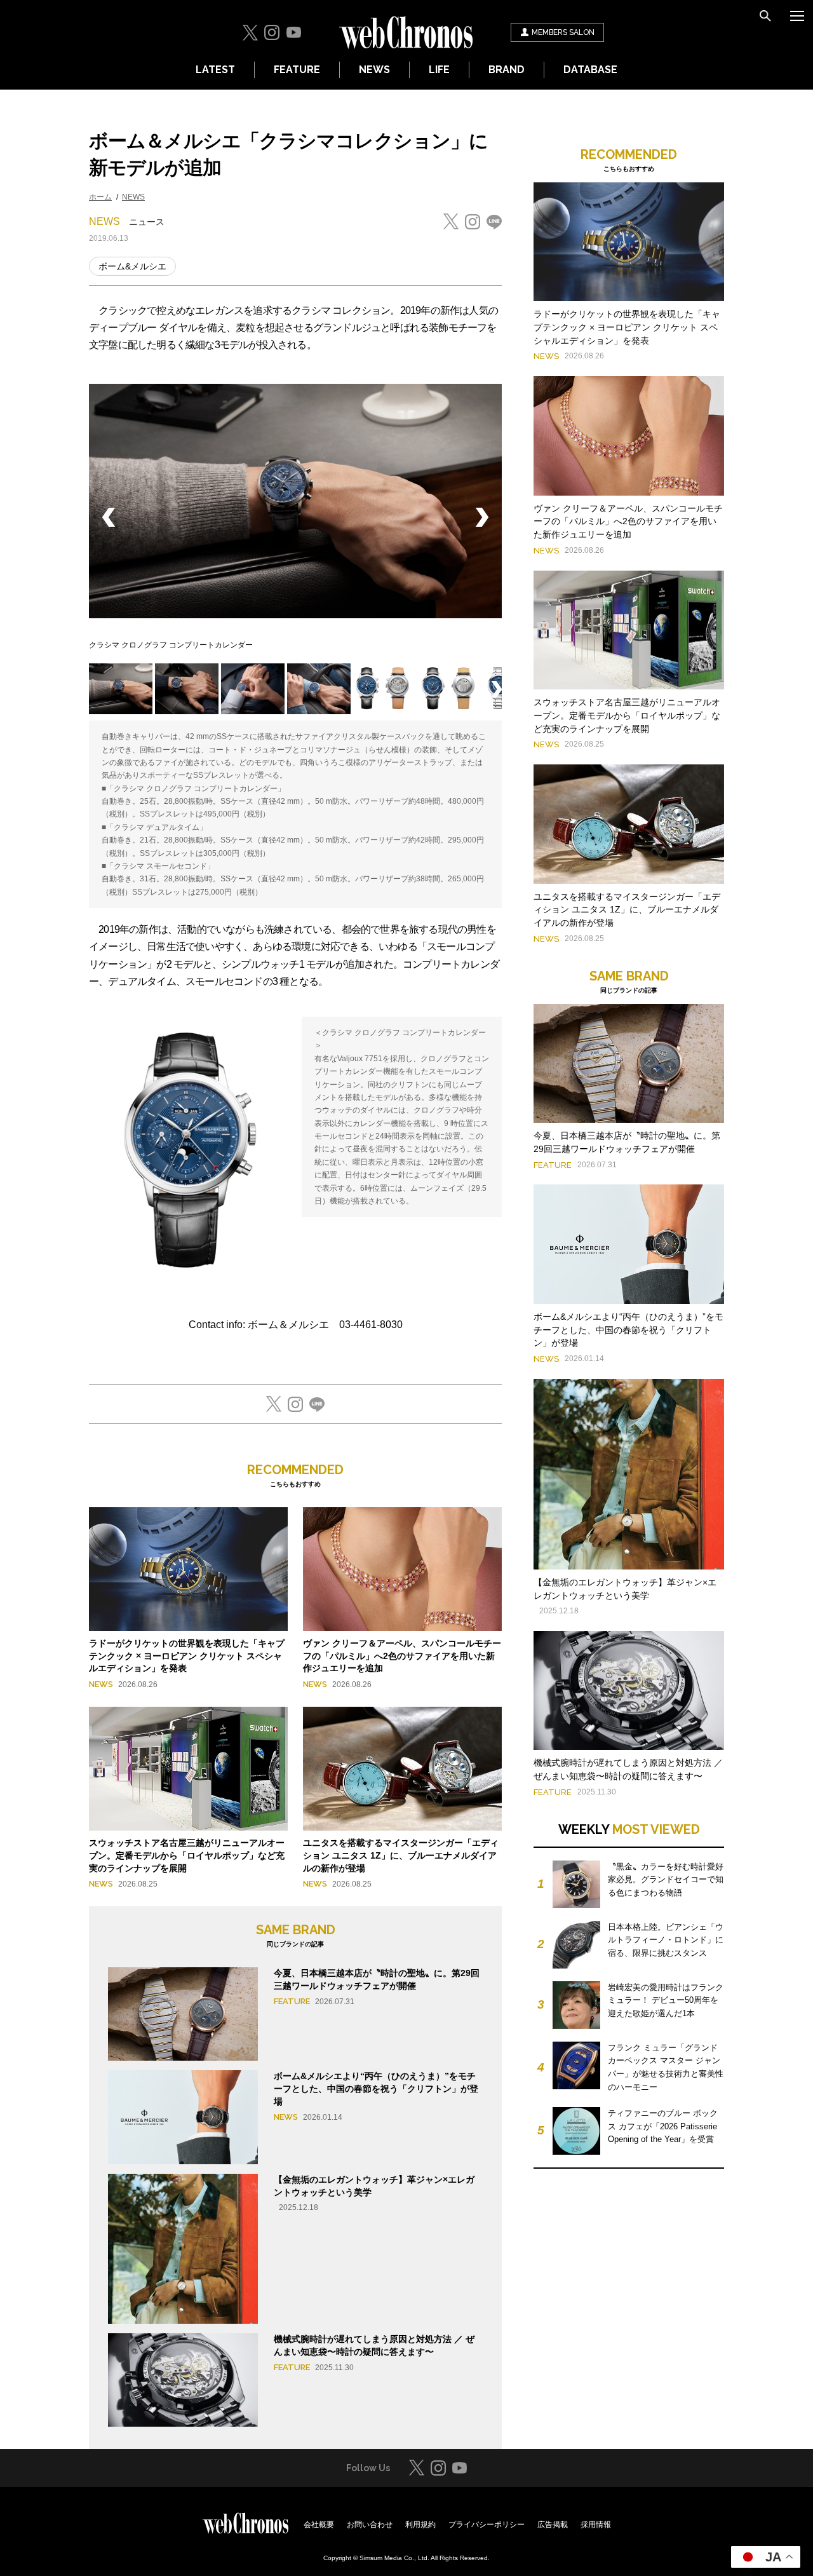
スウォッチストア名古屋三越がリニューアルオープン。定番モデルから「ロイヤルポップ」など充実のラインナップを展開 (187, 1855)
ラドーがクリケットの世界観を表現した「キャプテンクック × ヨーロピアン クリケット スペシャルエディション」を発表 (187, 1656)
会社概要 (319, 2525)
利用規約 (420, 2525)
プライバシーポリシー (487, 2525)
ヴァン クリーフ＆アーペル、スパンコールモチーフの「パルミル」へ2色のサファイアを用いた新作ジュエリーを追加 (402, 1656)
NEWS (374, 70)
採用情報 (596, 2525)
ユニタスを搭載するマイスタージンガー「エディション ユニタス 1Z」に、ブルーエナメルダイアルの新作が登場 (401, 1855)
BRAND (507, 70)
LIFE (439, 70)
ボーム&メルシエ (132, 266)
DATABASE (590, 70)
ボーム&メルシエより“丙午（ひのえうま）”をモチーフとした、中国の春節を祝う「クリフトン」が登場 (376, 2088)
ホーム (100, 197)
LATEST (215, 70)
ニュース (147, 222)
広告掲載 (553, 2525)
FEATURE (297, 70)
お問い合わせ (370, 2525)
